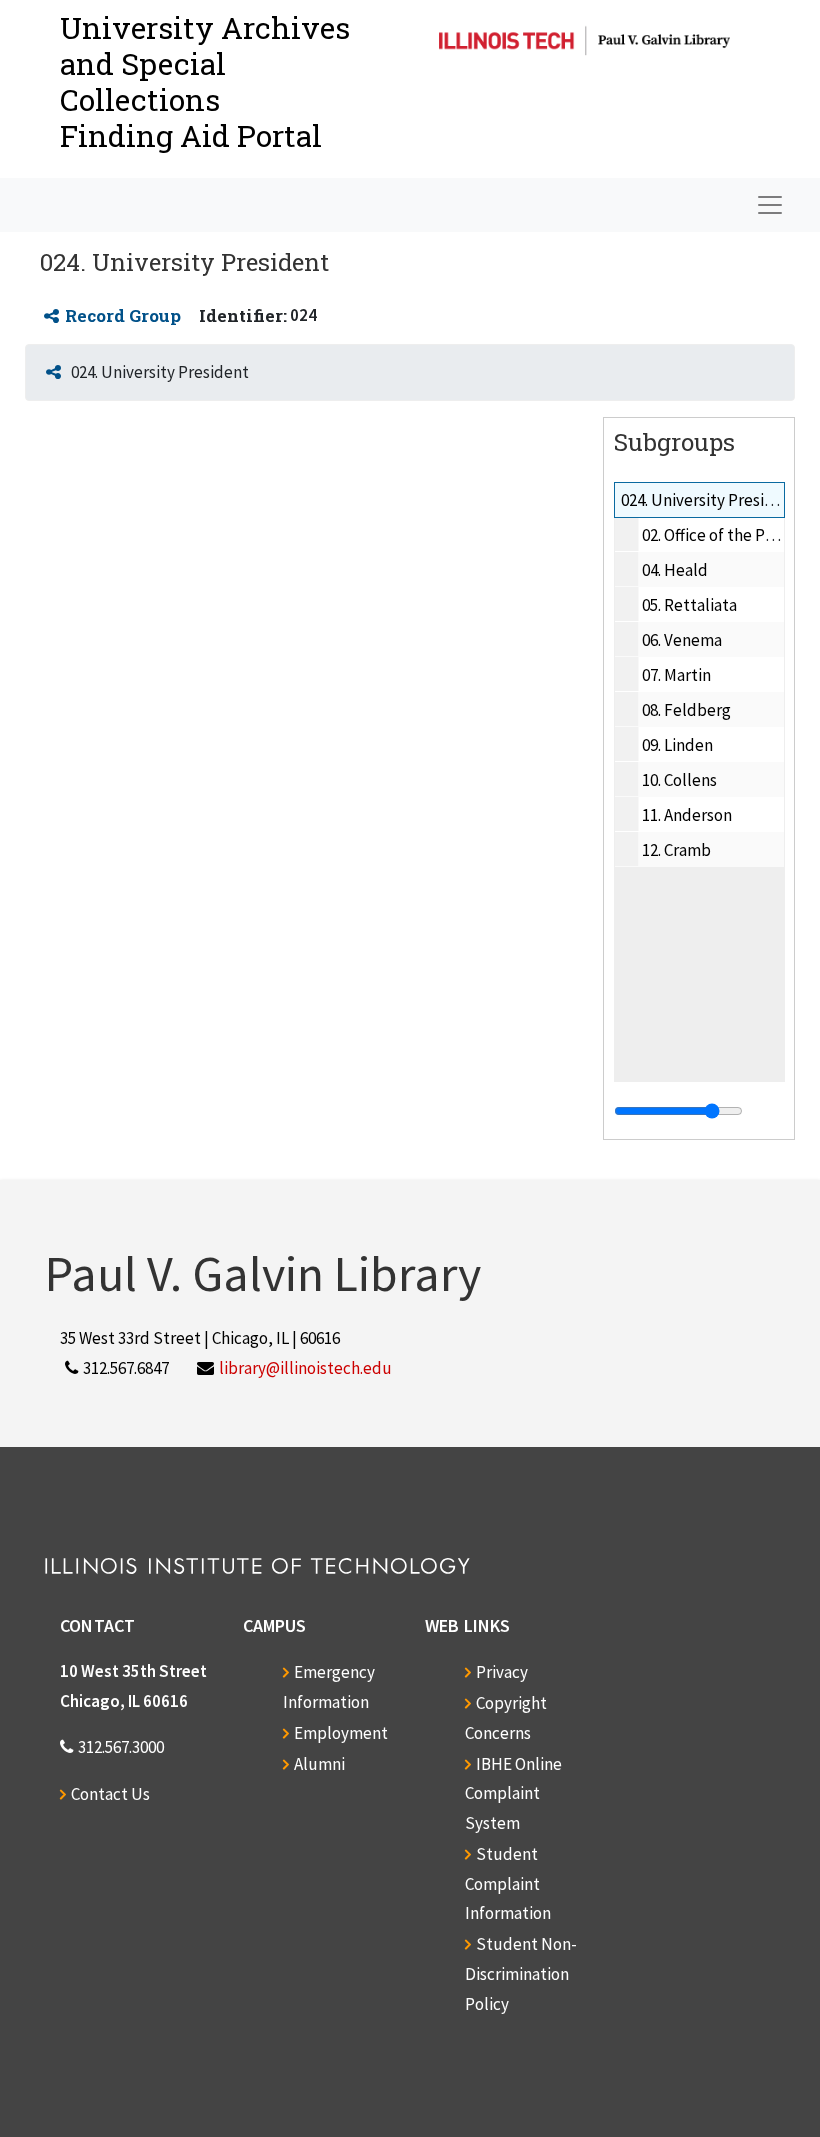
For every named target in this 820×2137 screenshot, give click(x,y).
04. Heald (675, 570)
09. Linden (677, 745)
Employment (341, 1733)
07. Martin (676, 675)
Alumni (319, 1764)
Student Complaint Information (508, 1884)
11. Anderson (687, 815)
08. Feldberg (686, 710)
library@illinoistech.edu (305, 1368)
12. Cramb (676, 850)
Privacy (502, 1672)
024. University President (710, 500)
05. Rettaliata (689, 605)
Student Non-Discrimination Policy (521, 1974)
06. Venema (682, 640)
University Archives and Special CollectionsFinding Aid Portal (205, 81)
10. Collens (679, 780)
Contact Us (110, 1794)
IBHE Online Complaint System (513, 1794)
